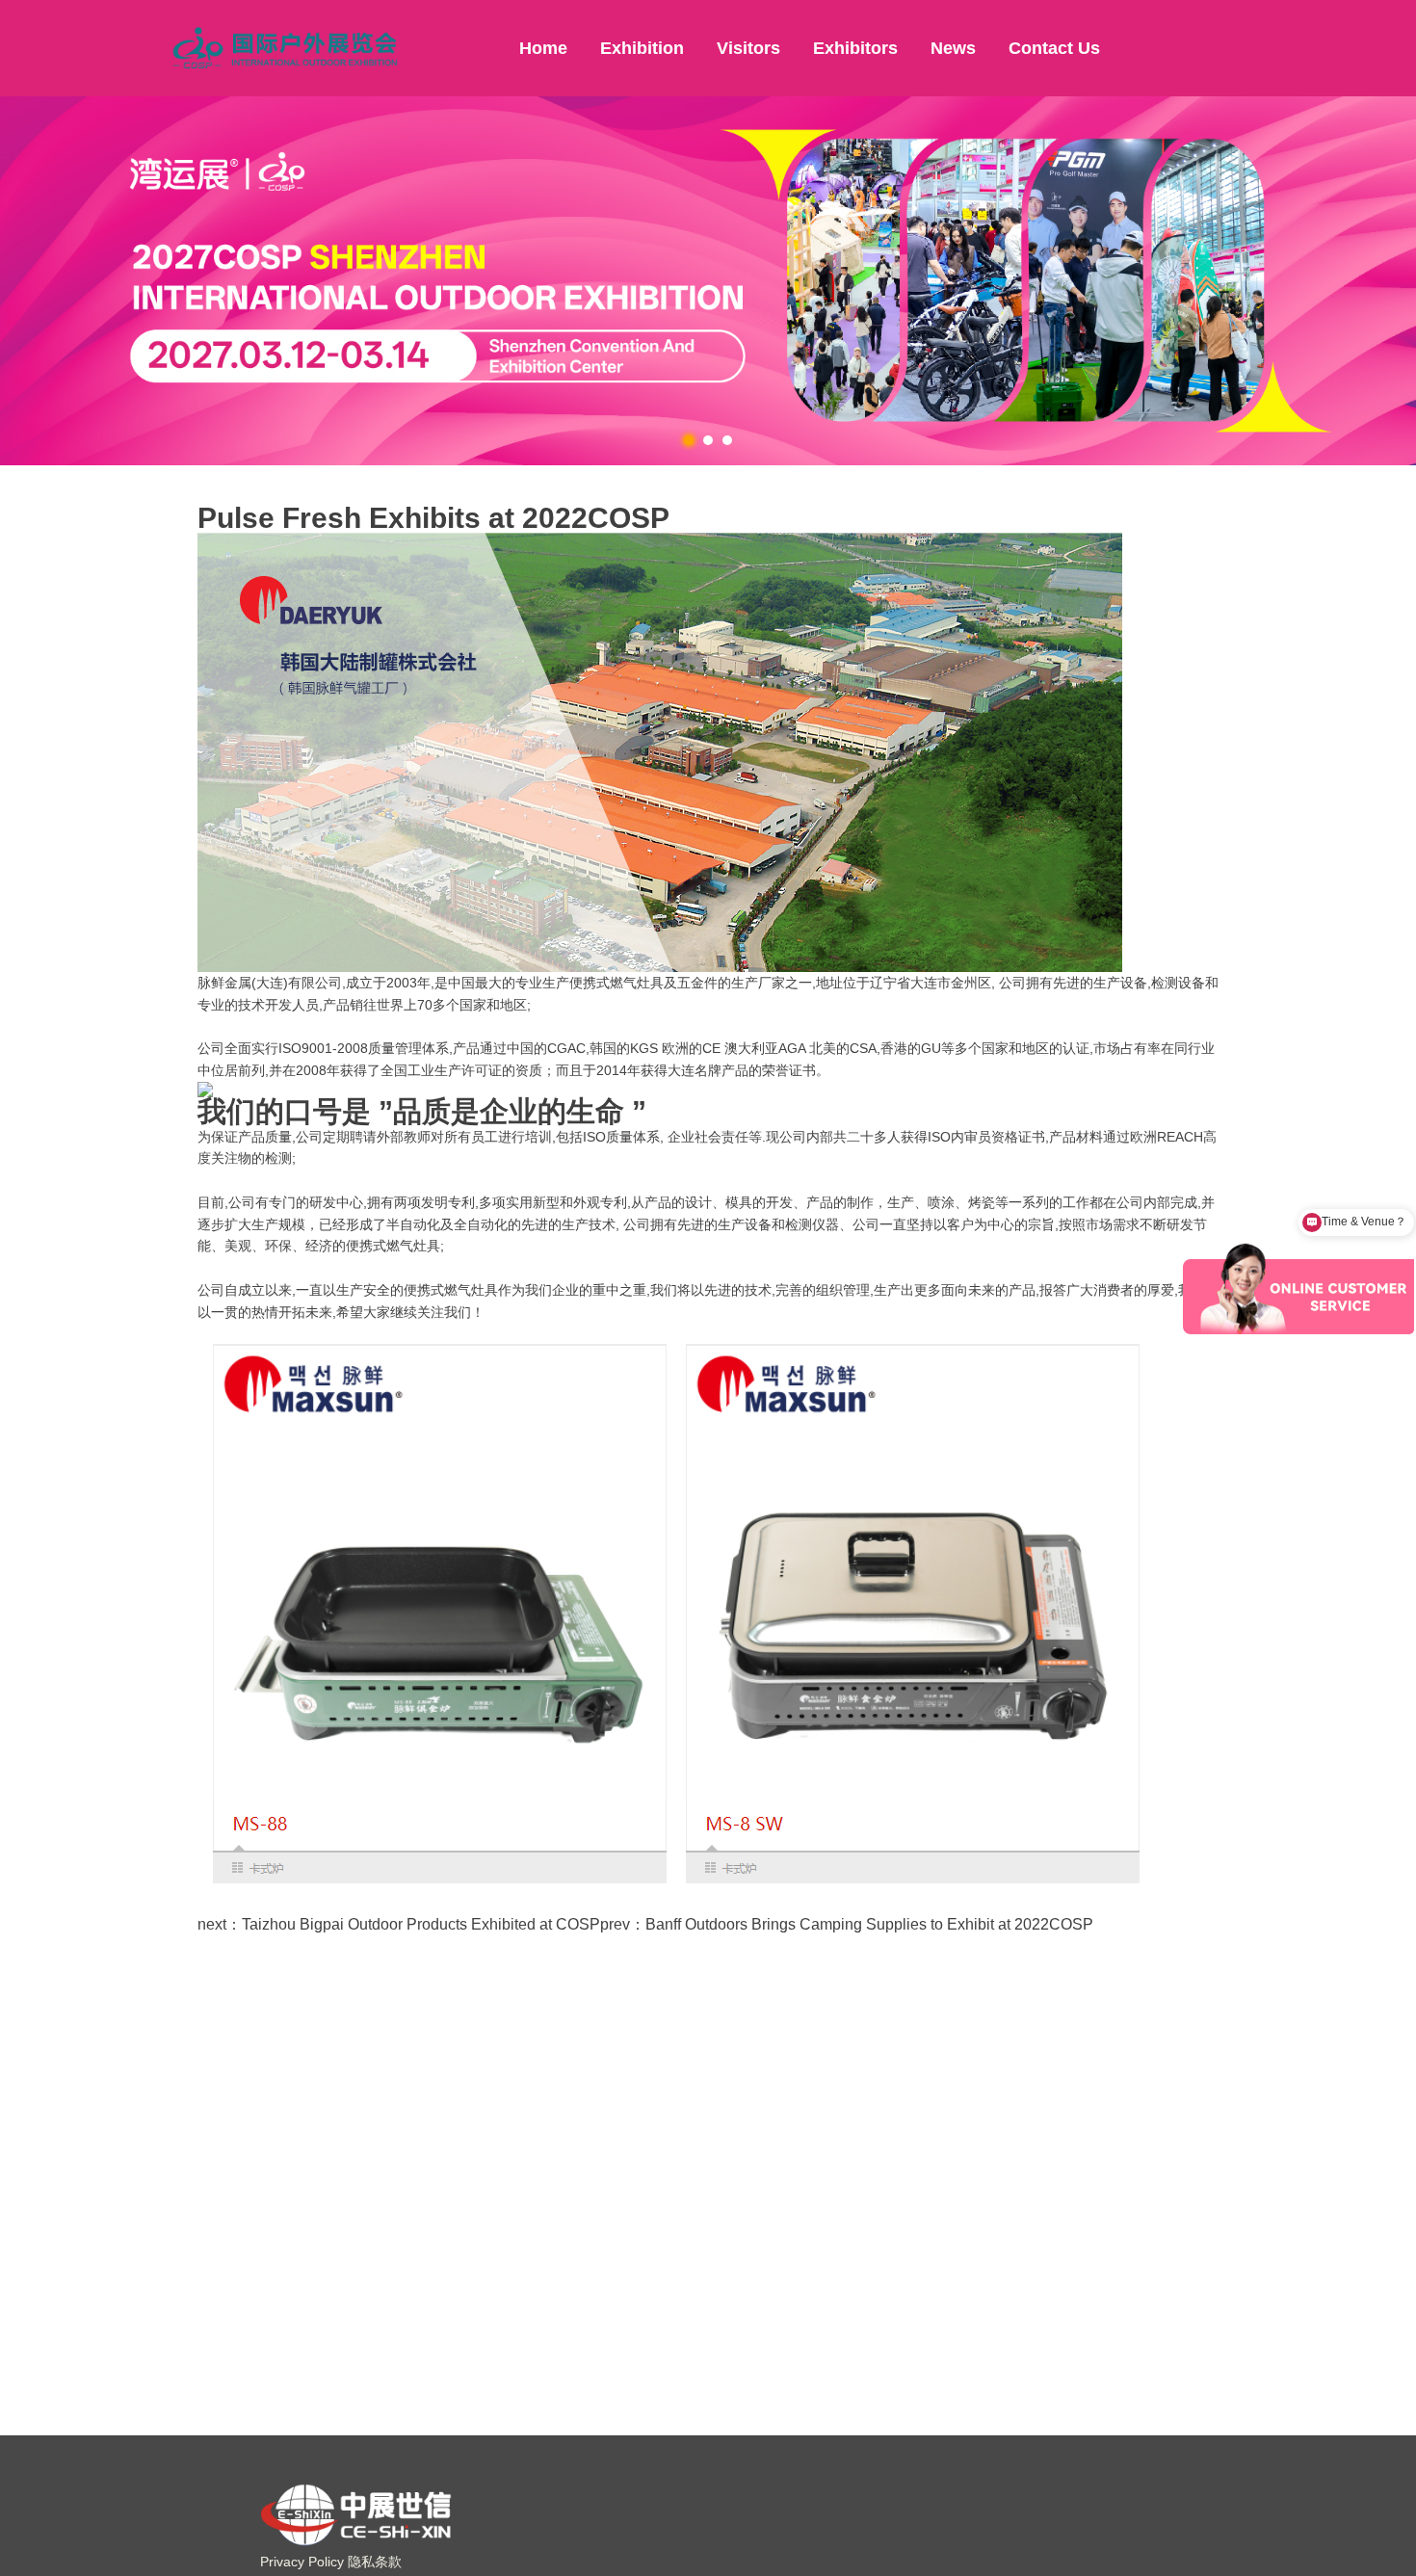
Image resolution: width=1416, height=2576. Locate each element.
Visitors (748, 48)
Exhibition (642, 48)
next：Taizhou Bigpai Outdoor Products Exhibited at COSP (399, 1924)
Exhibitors (855, 48)
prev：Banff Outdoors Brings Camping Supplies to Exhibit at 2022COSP (847, 1924)
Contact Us (1054, 48)
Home (543, 48)
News (953, 48)
